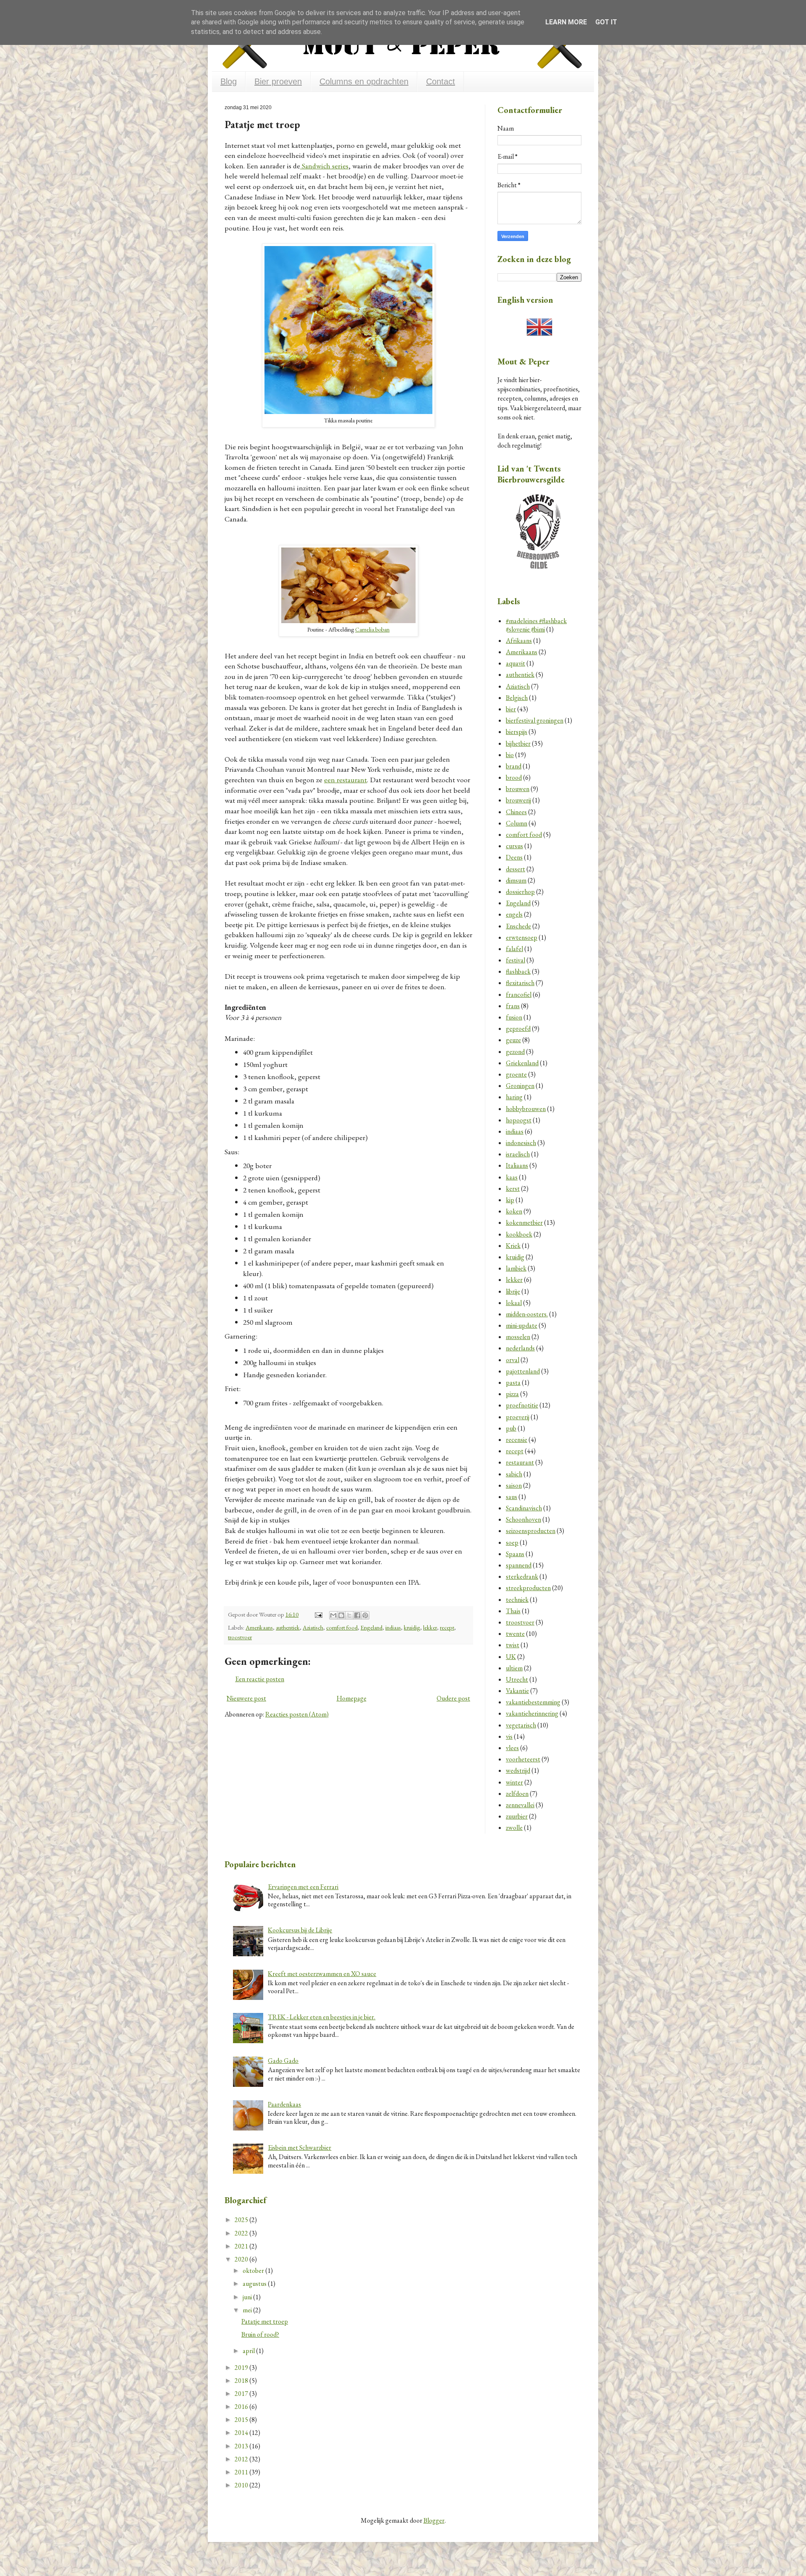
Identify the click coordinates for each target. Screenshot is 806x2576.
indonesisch (521, 1143)
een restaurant (345, 780)
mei (248, 2310)
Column (517, 823)
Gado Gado (283, 2061)
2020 (242, 2259)
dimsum (516, 880)
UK (511, 1657)
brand (514, 766)
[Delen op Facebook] (357, 1615)
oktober (254, 2271)
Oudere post (453, 1698)
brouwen (518, 789)
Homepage (352, 1698)
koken (514, 1211)
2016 (242, 2407)
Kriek (513, 1246)
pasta (513, 1382)
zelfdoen (517, 1794)
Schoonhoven (523, 1519)
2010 (242, 2485)
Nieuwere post (246, 1698)
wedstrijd (518, 1770)
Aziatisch (313, 1627)
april (249, 2351)
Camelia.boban (372, 629)
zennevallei (520, 1805)
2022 (242, 2233)
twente (515, 1634)
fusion (514, 1017)
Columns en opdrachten (364, 81)
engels (514, 914)
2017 (242, 2394)
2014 (242, 2433)
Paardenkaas (284, 2104)
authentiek (288, 1627)
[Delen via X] (349, 1615)
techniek (517, 1600)
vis (509, 1736)
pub (511, 1428)
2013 (242, 2446)
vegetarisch (521, 1725)
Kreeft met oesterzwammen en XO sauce (322, 1974)
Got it (606, 22)
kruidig (412, 1627)
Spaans (515, 1554)
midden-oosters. (527, 1314)
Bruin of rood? (260, 2334)
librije (513, 1291)
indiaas (393, 1627)
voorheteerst (523, 1759)
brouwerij (518, 800)
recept (447, 1627)
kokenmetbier (524, 1222)
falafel (514, 949)
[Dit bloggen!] (341, 1615)
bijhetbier (518, 743)
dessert (516, 869)
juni (248, 2297)
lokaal (514, 1303)
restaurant (520, 1462)
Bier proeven (278, 81)
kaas (512, 1177)
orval (513, 1360)
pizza (512, 1394)
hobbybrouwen (526, 1109)
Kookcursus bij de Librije (300, 1930)
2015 (242, 2420)
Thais (513, 1611)
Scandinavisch (524, 1508)
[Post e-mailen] (318, 1614)
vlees (512, 1748)
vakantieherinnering (532, 1713)
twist (513, 1645)
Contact (441, 81)
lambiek (516, 1268)
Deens (514, 857)
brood (514, 777)
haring (514, 1097)
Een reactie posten (260, 1679)
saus (512, 1497)
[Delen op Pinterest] (365, 1615)
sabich (514, 1474)
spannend (519, 1565)
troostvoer (240, 1637)
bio (510, 755)
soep (512, 1542)
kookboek (519, 1234)
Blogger (434, 2520)
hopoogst (519, 1120)
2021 (242, 2246)
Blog (229, 81)
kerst (513, 1188)
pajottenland (523, 1371)
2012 (242, 2459)
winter (514, 1782)
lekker (430, 1627)
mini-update (522, 1325)
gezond (515, 1052)
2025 (242, 2220)
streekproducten (528, 1588)
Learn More (566, 22)
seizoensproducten (531, 1531)
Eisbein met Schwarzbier (300, 2148)
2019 (242, 2368)
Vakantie (517, 1691)
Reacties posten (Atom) (297, 1714)
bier (511, 709)
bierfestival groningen (535, 720)
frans (513, 1006)
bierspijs (517, 732)
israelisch (518, 1154)
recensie (517, 1440)
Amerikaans (259, 1627)
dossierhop (520, 892)
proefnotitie (522, 1405)
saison (514, 1485)
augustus (255, 2284)
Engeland (372, 1627)
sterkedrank (522, 1576)
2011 (242, 2472)
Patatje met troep (265, 2321)
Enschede (518, 926)
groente (516, 1074)
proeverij (518, 1417)
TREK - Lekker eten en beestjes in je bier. (322, 2017)
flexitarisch (520, 983)
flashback (518, 971)
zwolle (514, 1828)
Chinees (516, 812)
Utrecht (517, 1679)
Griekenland (522, 1063)
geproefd (518, 1029)
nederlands (520, 1348)
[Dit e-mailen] (333, 1615)
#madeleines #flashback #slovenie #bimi (536, 625)
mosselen (518, 1337)
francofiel (519, 994)
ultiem (514, 1668)
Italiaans (517, 1165)
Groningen (520, 1086)
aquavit (516, 663)
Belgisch (517, 698)
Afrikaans (519, 641)
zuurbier (517, 1816)
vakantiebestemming (533, 1702)
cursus (514, 846)
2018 (242, 2381)
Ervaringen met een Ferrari (303, 1887)
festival (516, 960)
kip (510, 1200)
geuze (513, 1040)
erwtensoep (522, 937)
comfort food (342, 1627)
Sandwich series (324, 166)
